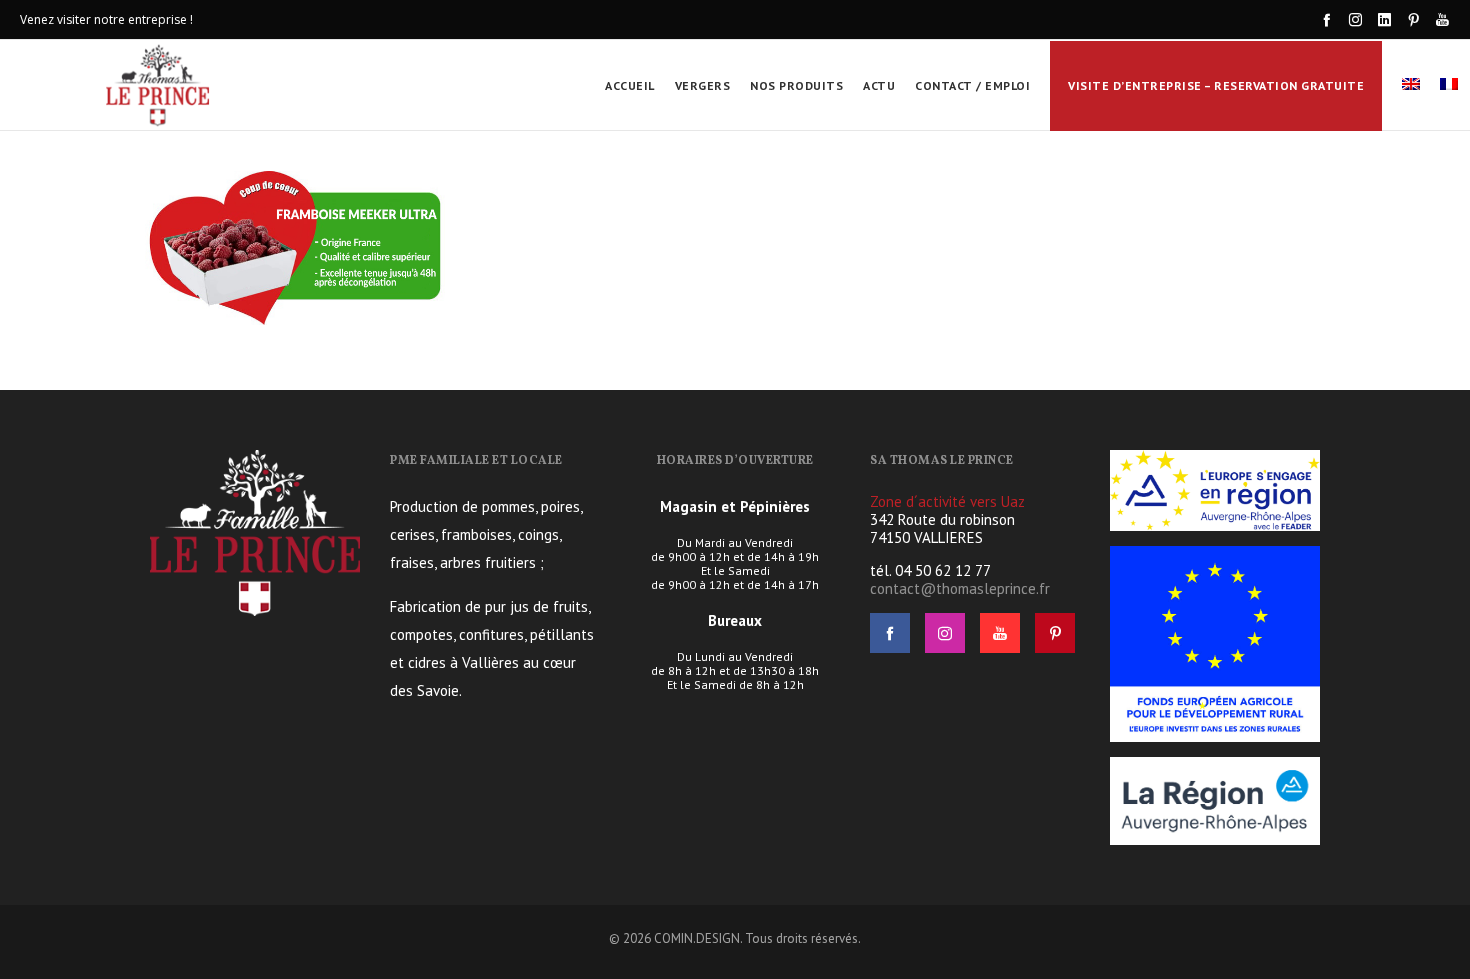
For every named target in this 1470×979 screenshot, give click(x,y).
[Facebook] (1326, 19)
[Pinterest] (1413, 19)
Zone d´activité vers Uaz (947, 501)
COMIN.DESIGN (697, 938)
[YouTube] (1442, 19)
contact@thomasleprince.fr (960, 588)
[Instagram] (1355, 19)
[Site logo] (159, 85)
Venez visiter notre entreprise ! (106, 19)
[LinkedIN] (1384, 19)
